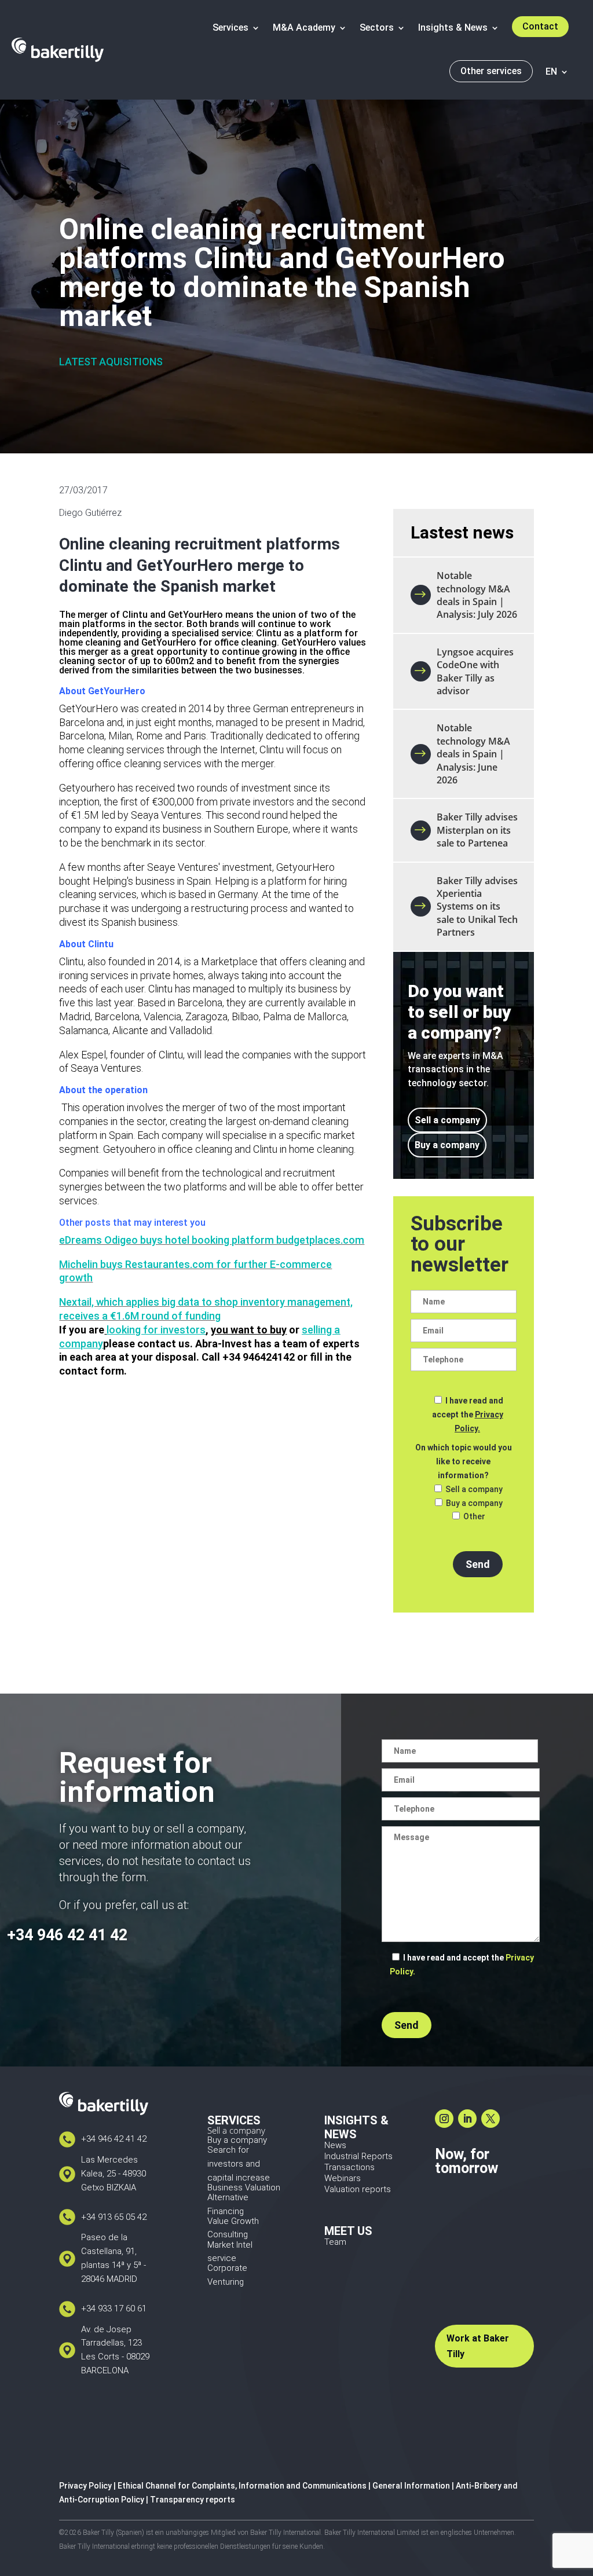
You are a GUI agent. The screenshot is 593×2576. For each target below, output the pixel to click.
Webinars (343, 2178)
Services (230, 28)
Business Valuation (244, 2187)
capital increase (239, 2178)
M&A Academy (304, 28)
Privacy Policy (85, 2486)
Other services (491, 71)
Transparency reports (193, 2500)
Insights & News (453, 28)
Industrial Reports (358, 2156)
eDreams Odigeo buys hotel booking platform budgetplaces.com (212, 1240)
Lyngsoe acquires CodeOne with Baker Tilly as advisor (475, 671)
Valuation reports (358, 2189)
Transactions (349, 2167)
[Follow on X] (490, 2119)
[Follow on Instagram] (444, 2119)
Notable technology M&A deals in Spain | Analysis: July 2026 (477, 595)
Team (335, 2242)
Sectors (377, 28)
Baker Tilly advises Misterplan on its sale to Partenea (477, 830)
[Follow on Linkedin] (467, 2119)
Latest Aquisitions (111, 362)
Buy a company (447, 1145)
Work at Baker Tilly (478, 2346)
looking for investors (156, 1330)
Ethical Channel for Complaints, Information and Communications (242, 2486)
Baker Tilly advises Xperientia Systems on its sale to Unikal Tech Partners (477, 907)
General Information (411, 2486)
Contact (540, 26)
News (335, 2145)
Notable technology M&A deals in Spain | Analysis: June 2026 (473, 754)
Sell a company (447, 1120)
